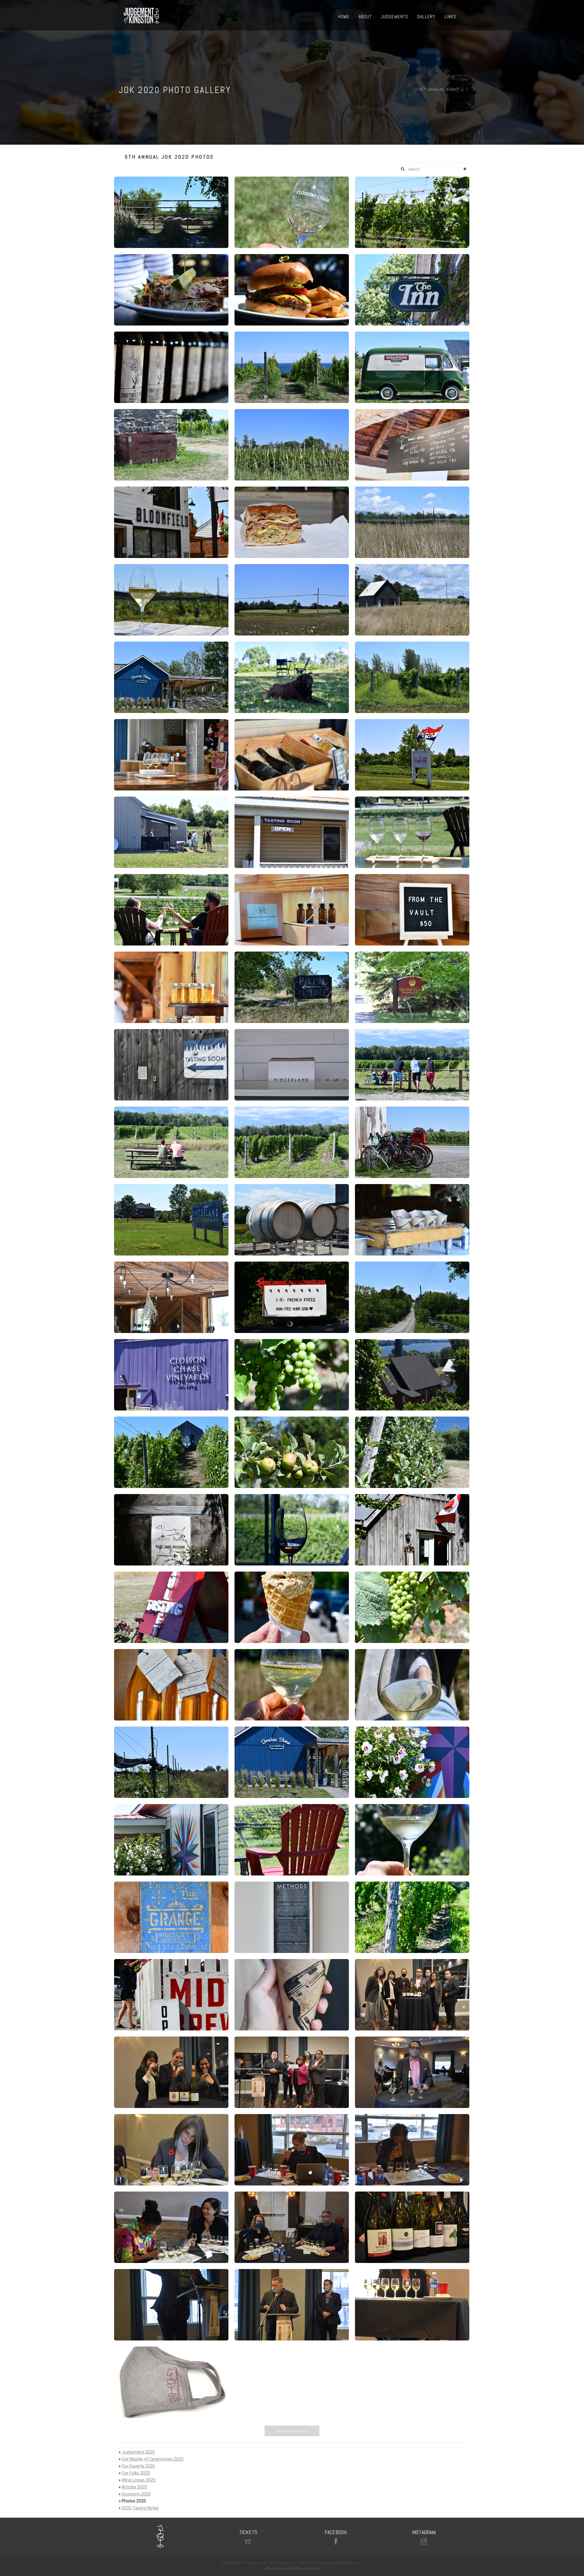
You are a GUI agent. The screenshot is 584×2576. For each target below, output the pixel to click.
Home (344, 17)
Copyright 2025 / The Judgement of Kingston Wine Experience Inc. (292, 2563)
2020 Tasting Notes (140, 2508)
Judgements (395, 17)
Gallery (426, 17)
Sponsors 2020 (136, 2494)
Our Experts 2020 (138, 2466)
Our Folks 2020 (136, 2473)
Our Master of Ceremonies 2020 (153, 2459)
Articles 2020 (134, 2487)
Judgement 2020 (138, 2452)
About (365, 17)
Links (450, 17)
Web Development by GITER (294, 2568)
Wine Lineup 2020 (139, 2480)
